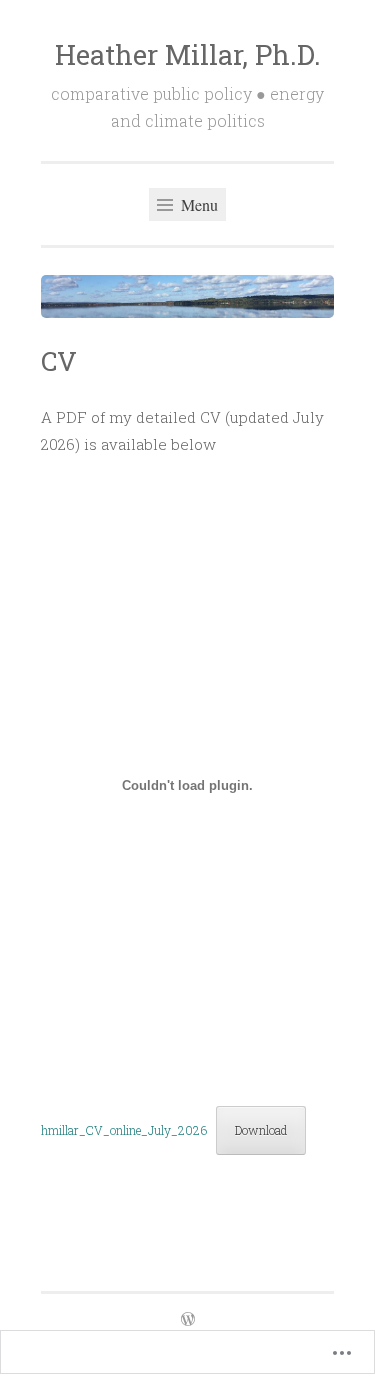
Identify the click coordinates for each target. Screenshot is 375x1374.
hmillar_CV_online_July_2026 (124, 1130)
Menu (197, 204)
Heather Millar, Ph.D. (188, 54)
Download (261, 1130)
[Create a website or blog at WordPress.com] (188, 1320)
